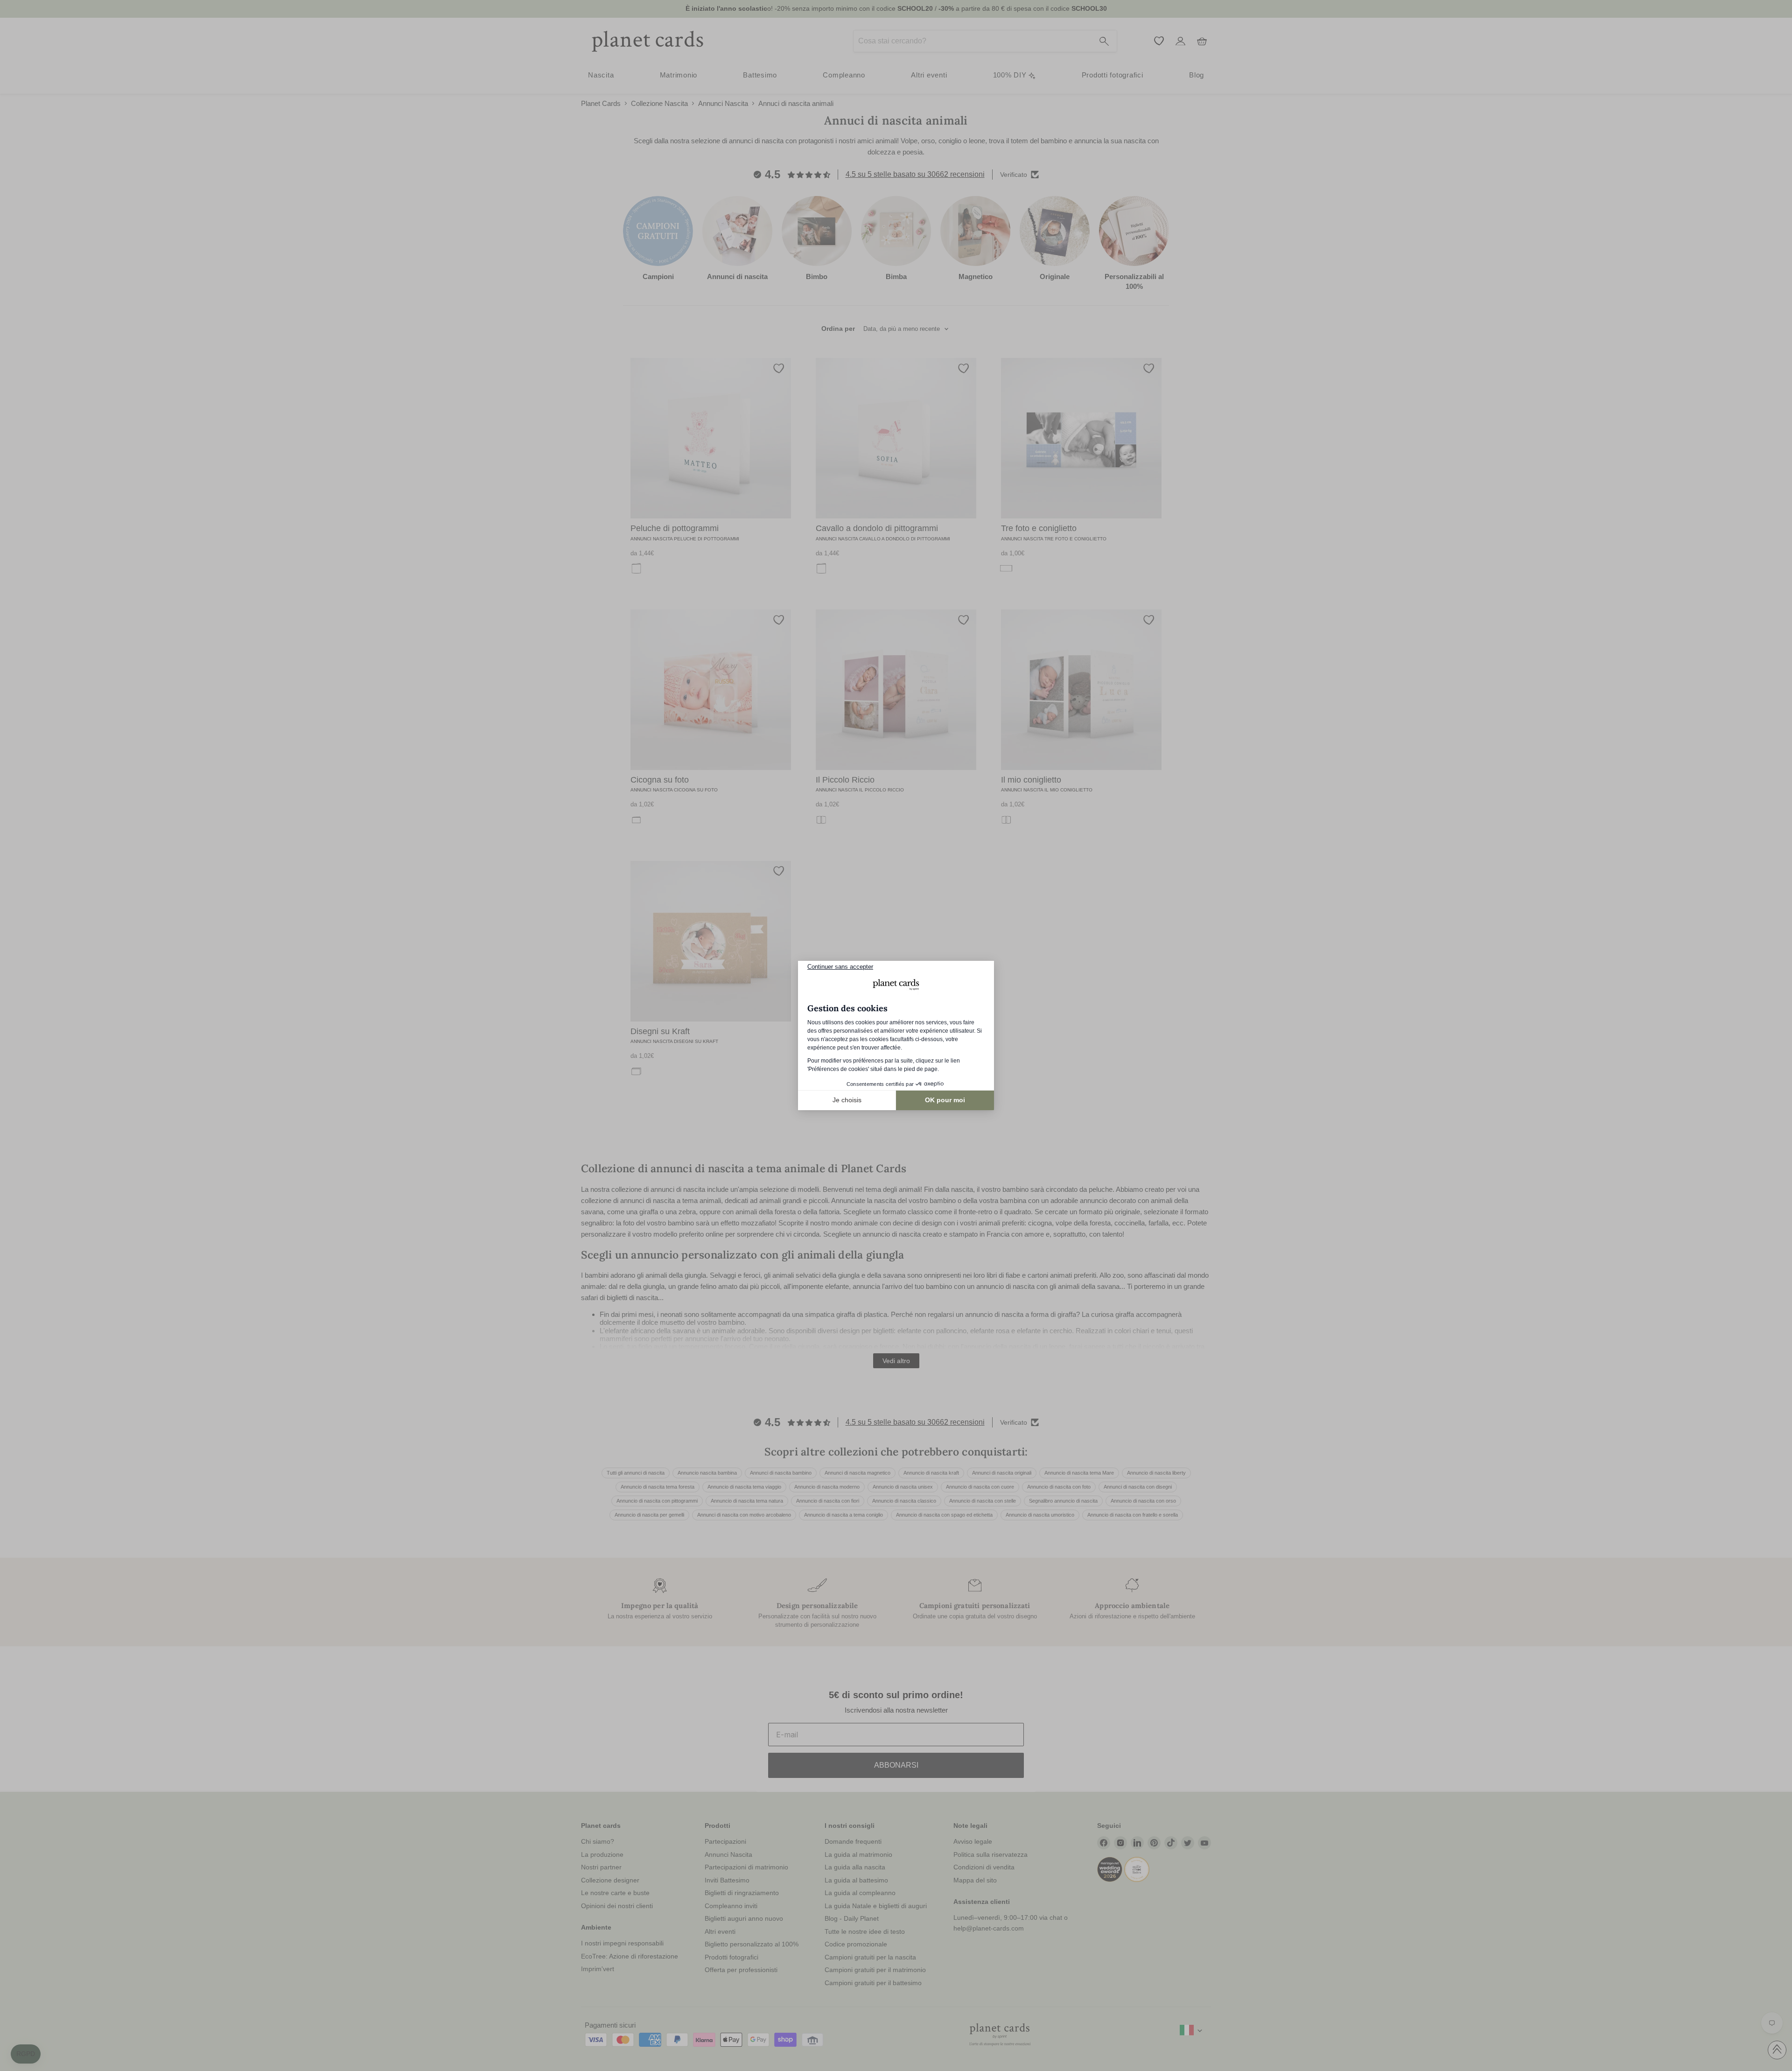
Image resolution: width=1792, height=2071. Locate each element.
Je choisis (847, 1100)
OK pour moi (945, 1100)
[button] (26, 2054)
